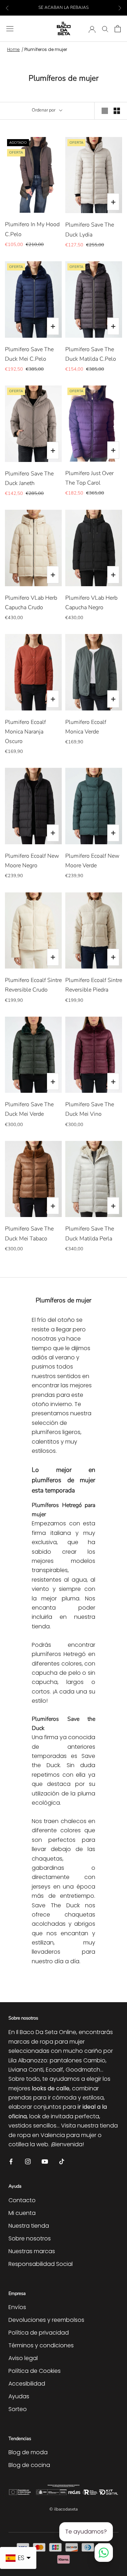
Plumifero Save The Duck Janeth (29, 478)
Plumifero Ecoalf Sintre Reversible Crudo (33, 985)
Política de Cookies (35, 2371)
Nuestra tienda (29, 2226)
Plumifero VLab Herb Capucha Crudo (31, 603)
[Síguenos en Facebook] (11, 2161)
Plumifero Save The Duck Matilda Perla (90, 1233)
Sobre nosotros (30, 2238)
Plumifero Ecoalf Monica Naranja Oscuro (25, 732)
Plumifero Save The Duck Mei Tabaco (29, 1233)
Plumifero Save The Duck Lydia (90, 230)
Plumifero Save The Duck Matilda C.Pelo (91, 354)
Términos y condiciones (41, 2345)
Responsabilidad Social (41, 2264)
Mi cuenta (22, 2213)
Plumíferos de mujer (46, 49)
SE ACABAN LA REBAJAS (64, 7)
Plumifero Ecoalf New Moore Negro (32, 861)
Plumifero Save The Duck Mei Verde (29, 1109)
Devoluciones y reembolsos (46, 2320)
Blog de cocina (29, 2465)
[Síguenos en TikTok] (62, 2161)
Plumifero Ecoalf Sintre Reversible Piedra (94, 985)
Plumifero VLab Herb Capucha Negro (91, 603)
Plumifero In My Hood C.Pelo (32, 229)
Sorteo (18, 2409)
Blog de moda (28, 2452)
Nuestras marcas (32, 2251)
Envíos (17, 2307)
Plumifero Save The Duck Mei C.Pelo (29, 354)
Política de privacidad (39, 2333)
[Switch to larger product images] (105, 111)
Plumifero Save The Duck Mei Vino (90, 1109)
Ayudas (19, 2396)
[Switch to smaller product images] (117, 111)
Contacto (22, 2200)
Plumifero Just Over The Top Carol (89, 478)
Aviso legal (23, 2358)
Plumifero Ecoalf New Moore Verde (92, 861)
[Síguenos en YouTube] (45, 2161)
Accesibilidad (27, 2384)
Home (13, 49)
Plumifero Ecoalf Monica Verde (86, 727)
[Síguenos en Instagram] (28, 2161)
